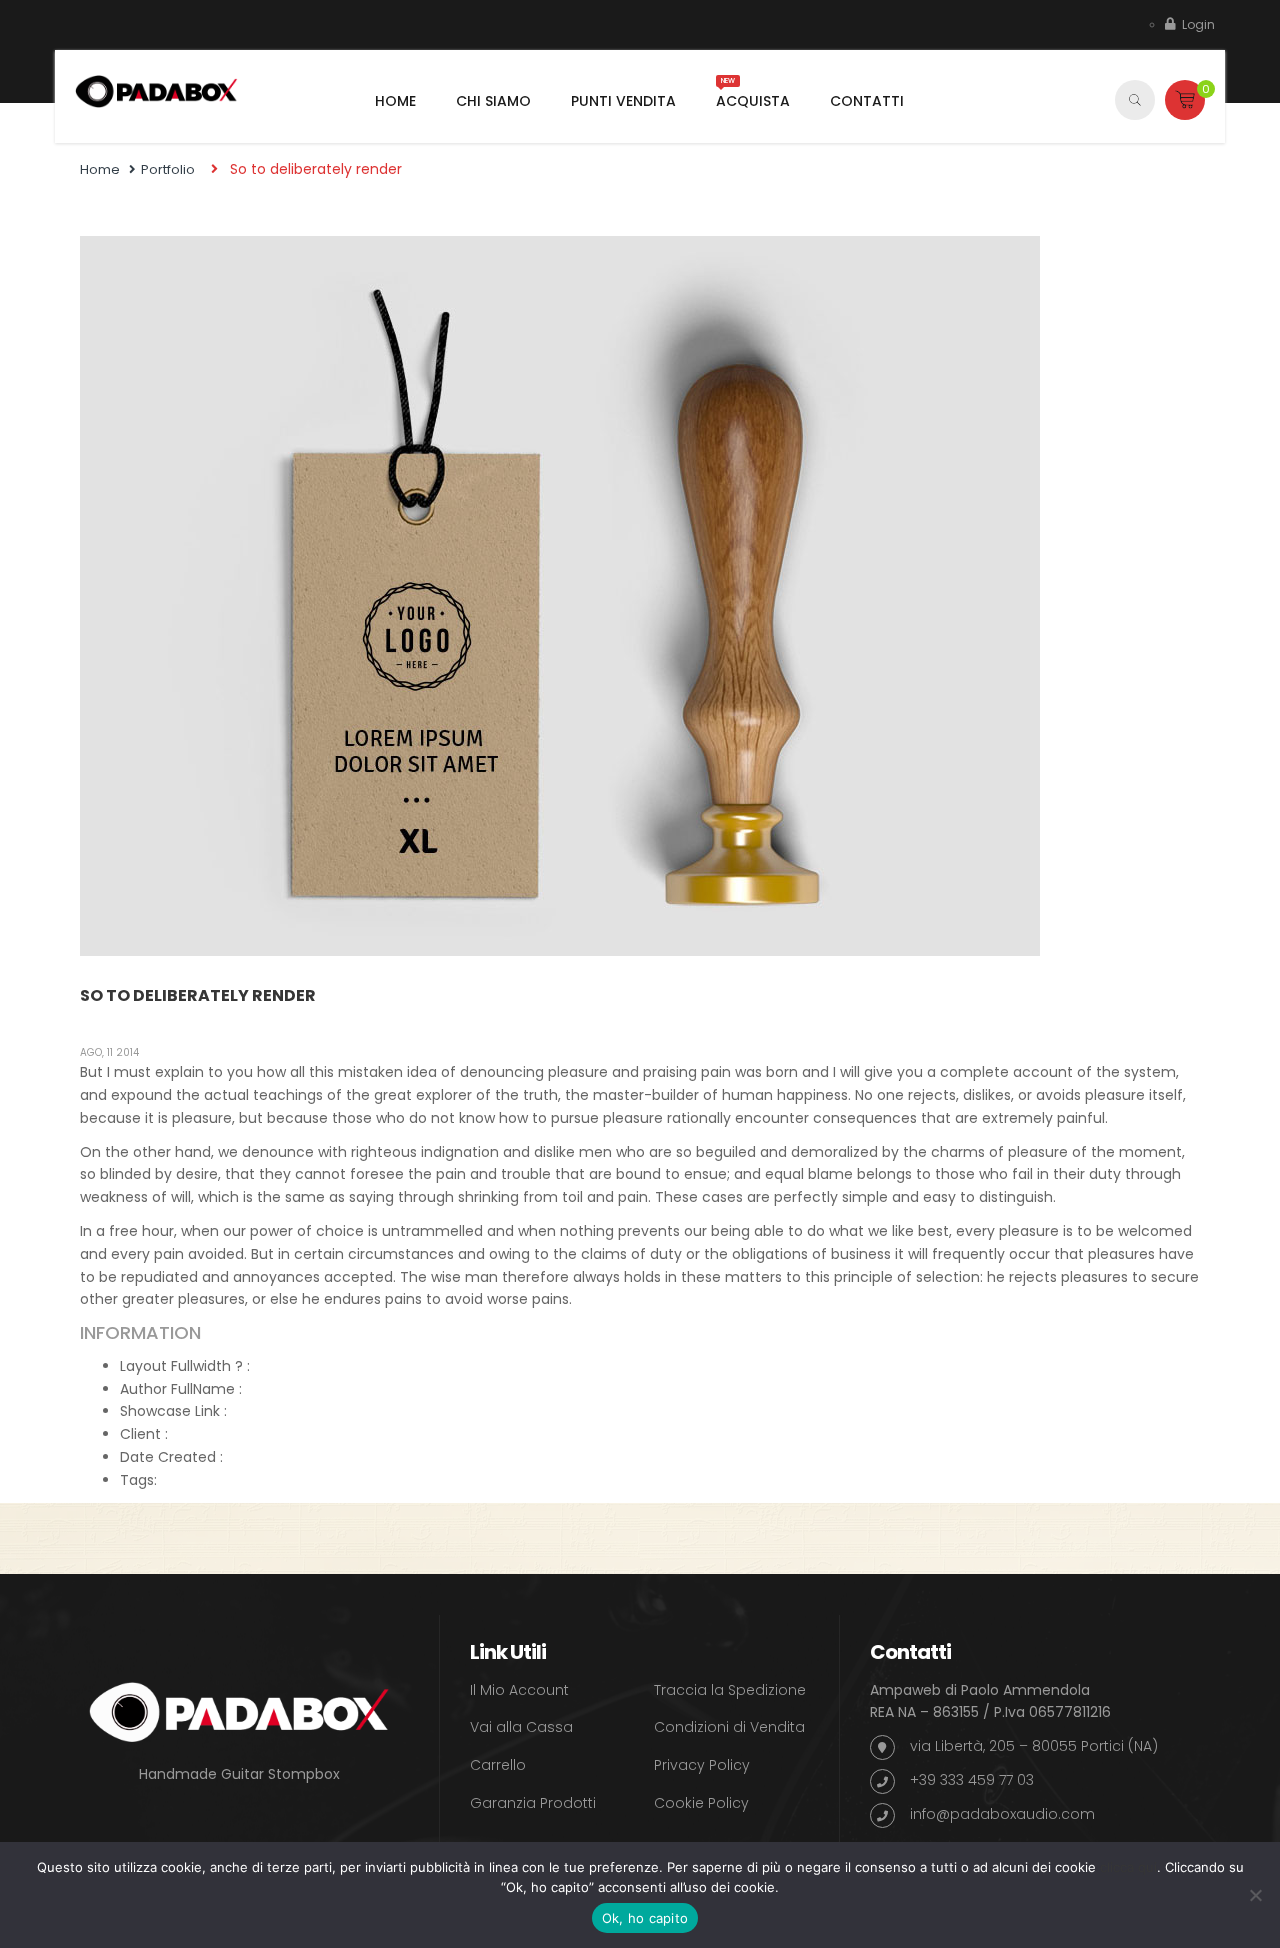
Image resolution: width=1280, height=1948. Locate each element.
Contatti (867, 101)
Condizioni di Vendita (729, 1727)
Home (395, 101)
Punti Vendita (623, 101)
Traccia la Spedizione (730, 1690)
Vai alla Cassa (521, 1727)
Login (1198, 24)
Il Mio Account (519, 1690)
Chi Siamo (493, 101)
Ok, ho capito (645, 1918)
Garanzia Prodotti (533, 1803)
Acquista (753, 101)
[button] (1185, 100)
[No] (1255, 1895)
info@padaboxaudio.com (1002, 1814)
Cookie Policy (701, 1803)
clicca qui (1128, 1867)
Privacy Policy (702, 1765)
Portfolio (168, 169)
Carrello (498, 1765)
